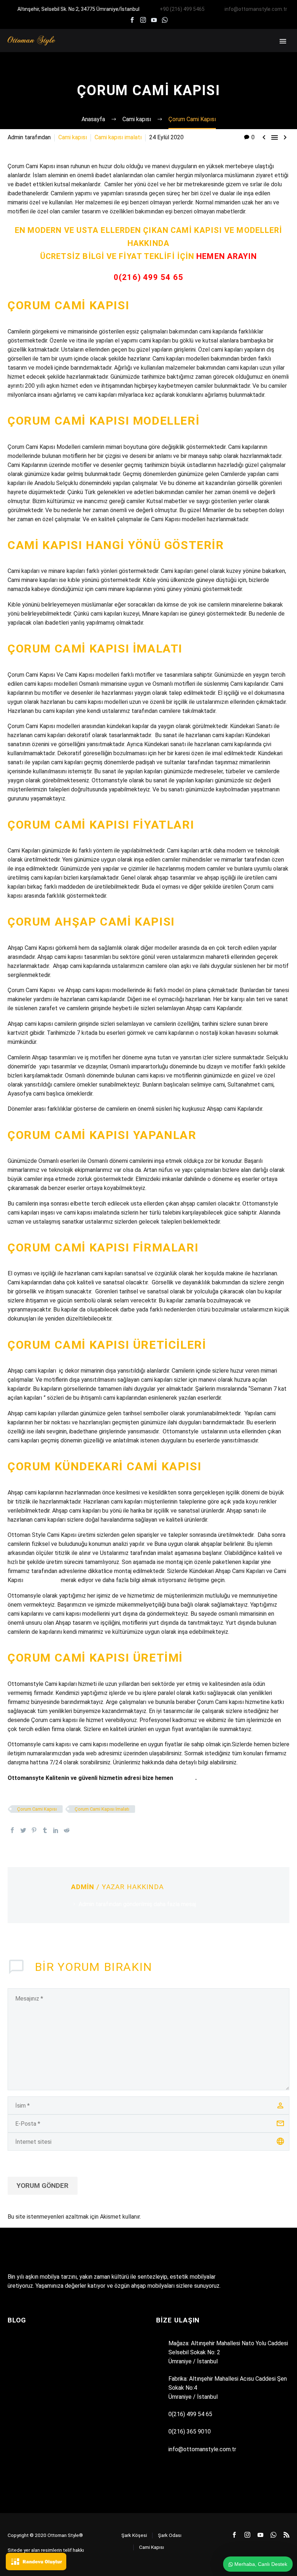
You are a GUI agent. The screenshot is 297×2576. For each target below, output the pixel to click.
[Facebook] (132, 20)
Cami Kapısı (152, 2547)
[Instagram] (143, 20)
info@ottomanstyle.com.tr (256, 9)
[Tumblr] (45, 1830)
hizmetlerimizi (42, 1580)
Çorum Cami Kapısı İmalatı (102, 1809)
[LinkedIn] (56, 1830)
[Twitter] (23, 1830)
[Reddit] (67, 1830)
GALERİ (267, 51)
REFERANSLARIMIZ (223, 51)
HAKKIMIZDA (120, 51)
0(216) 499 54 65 (148, 277)
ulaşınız (185, 1778)
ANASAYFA (79, 51)
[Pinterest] (34, 1830)
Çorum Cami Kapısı (37, 1809)
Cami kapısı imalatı (118, 137)
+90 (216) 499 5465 (182, 9)
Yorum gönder (43, 2186)
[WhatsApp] (165, 20)
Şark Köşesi (134, 2535)
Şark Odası (170, 2535)
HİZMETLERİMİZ (168, 51)
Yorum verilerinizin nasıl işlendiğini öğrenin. (194, 2217)
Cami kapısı (73, 137)
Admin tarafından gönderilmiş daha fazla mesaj (137, 1904)
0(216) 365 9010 (190, 2432)
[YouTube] (154, 20)
